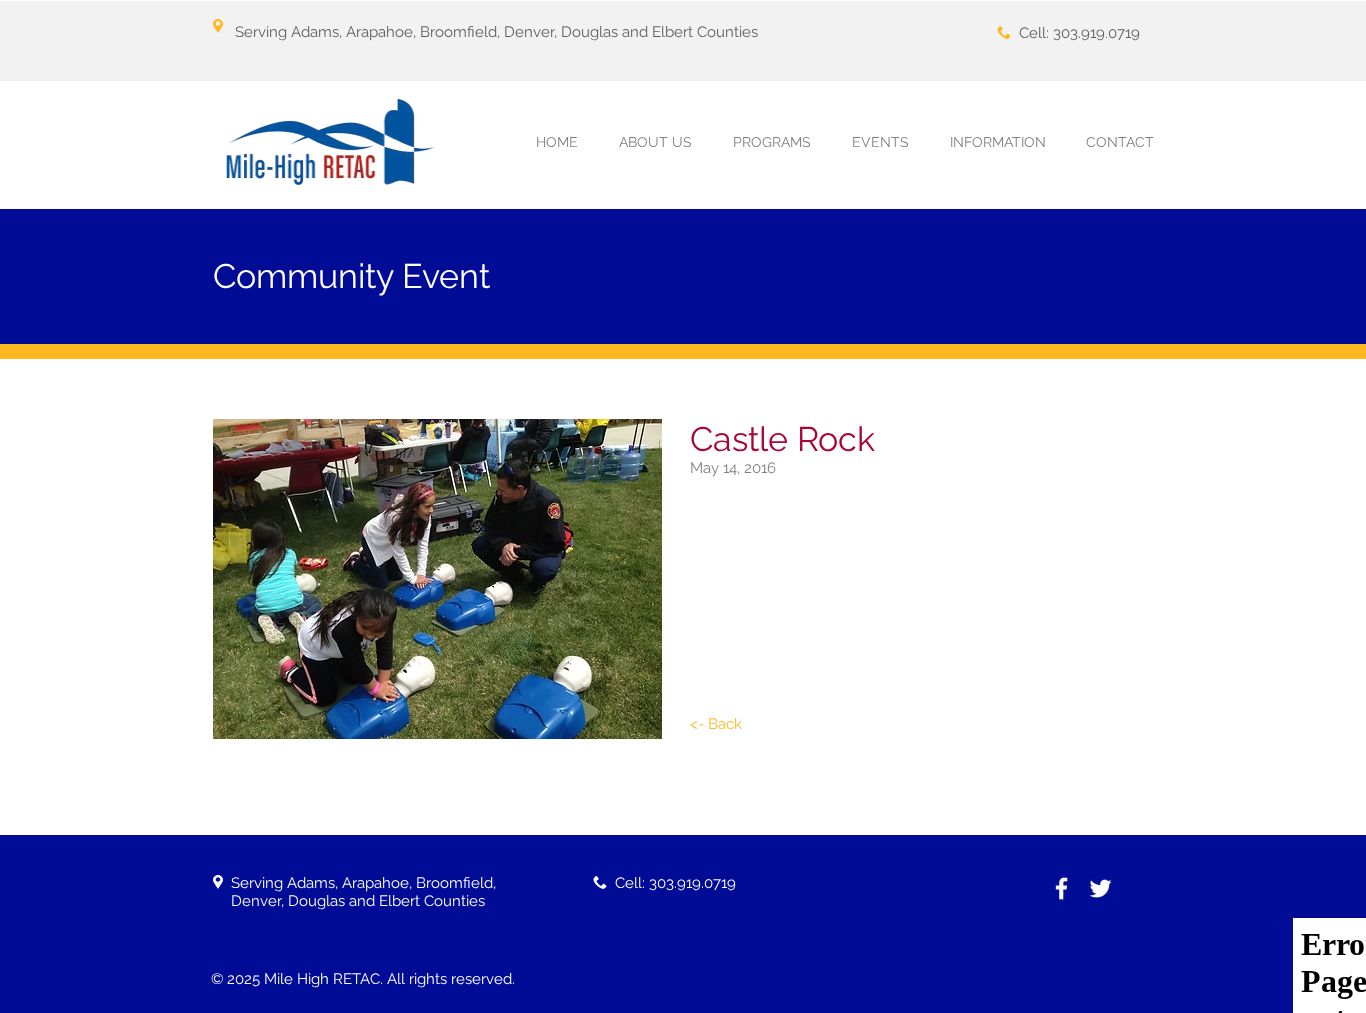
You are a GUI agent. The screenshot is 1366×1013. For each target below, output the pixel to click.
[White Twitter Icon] (1100, 888)
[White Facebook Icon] (1061, 888)
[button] (771, 142)
